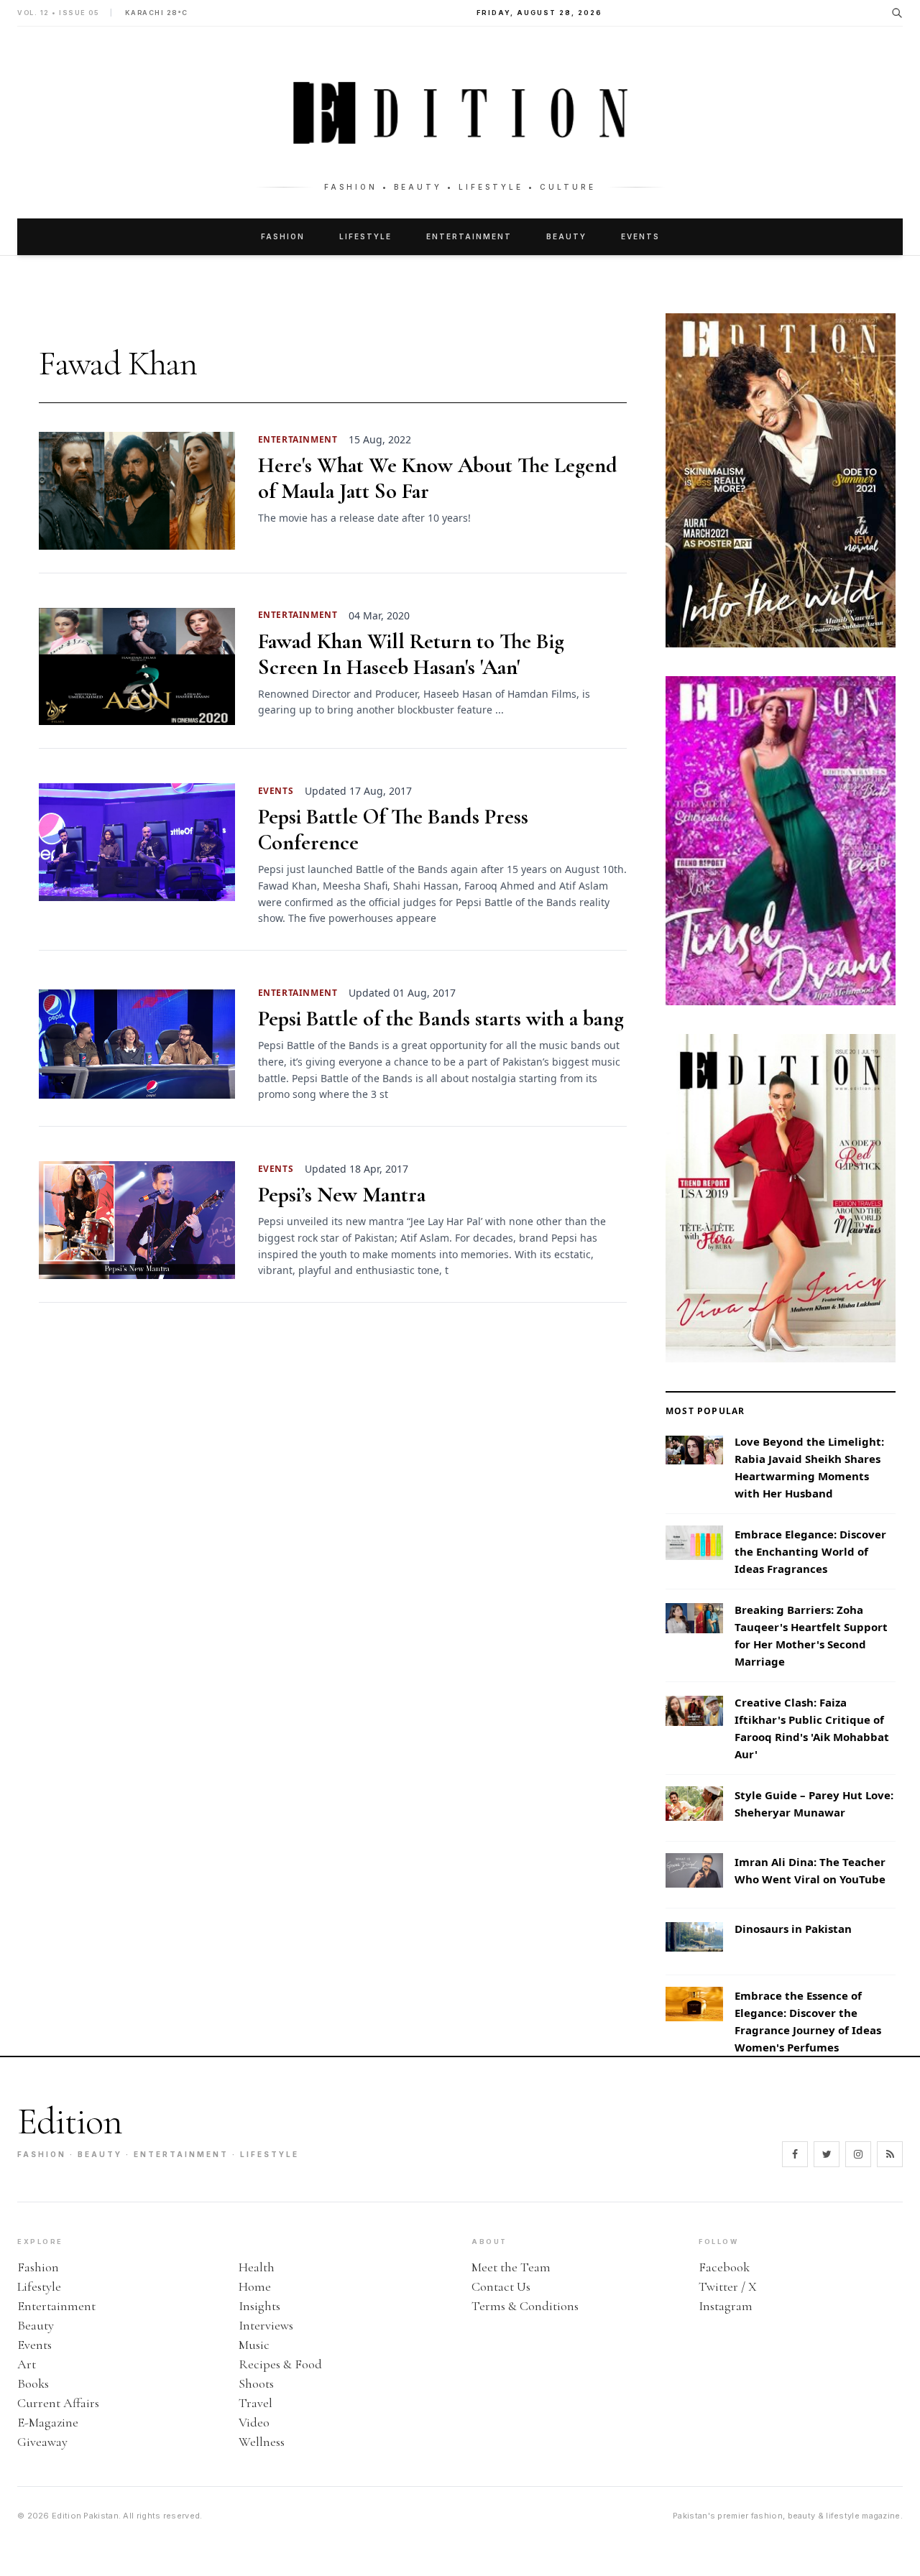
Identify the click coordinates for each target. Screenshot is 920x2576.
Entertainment (469, 236)
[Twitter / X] (827, 2154)
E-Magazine (48, 2422)
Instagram (726, 2306)
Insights (259, 2306)
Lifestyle (365, 236)
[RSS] (890, 2154)
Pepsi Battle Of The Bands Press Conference (393, 830)
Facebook (724, 2267)
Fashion (283, 236)
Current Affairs (58, 2403)
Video (254, 2422)
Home (255, 2286)
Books (33, 2383)
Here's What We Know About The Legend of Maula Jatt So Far (438, 479)
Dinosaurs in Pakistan (793, 1929)
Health (257, 2267)
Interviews (266, 2325)
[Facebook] (795, 2154)
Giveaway (42, 2442)
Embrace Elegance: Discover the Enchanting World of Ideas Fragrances (810, 1551)
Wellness (262, 2442)
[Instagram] (858, 2154)
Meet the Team (511, 2267)
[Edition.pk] (460, 113)
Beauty (566, 236)
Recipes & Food (280, 2364)
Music (254, 2345)
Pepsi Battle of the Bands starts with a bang (441, 1019)
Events (640, 236)
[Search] (897, 13)
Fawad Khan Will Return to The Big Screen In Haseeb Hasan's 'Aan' (411, 655)
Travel (256, 2403)
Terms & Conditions (525, 2306)
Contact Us (501, 2286)
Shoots (256, 2383)
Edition (70, 2122)
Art (27, 2364)
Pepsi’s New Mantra (342, 1195)
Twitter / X (728, 2286)
